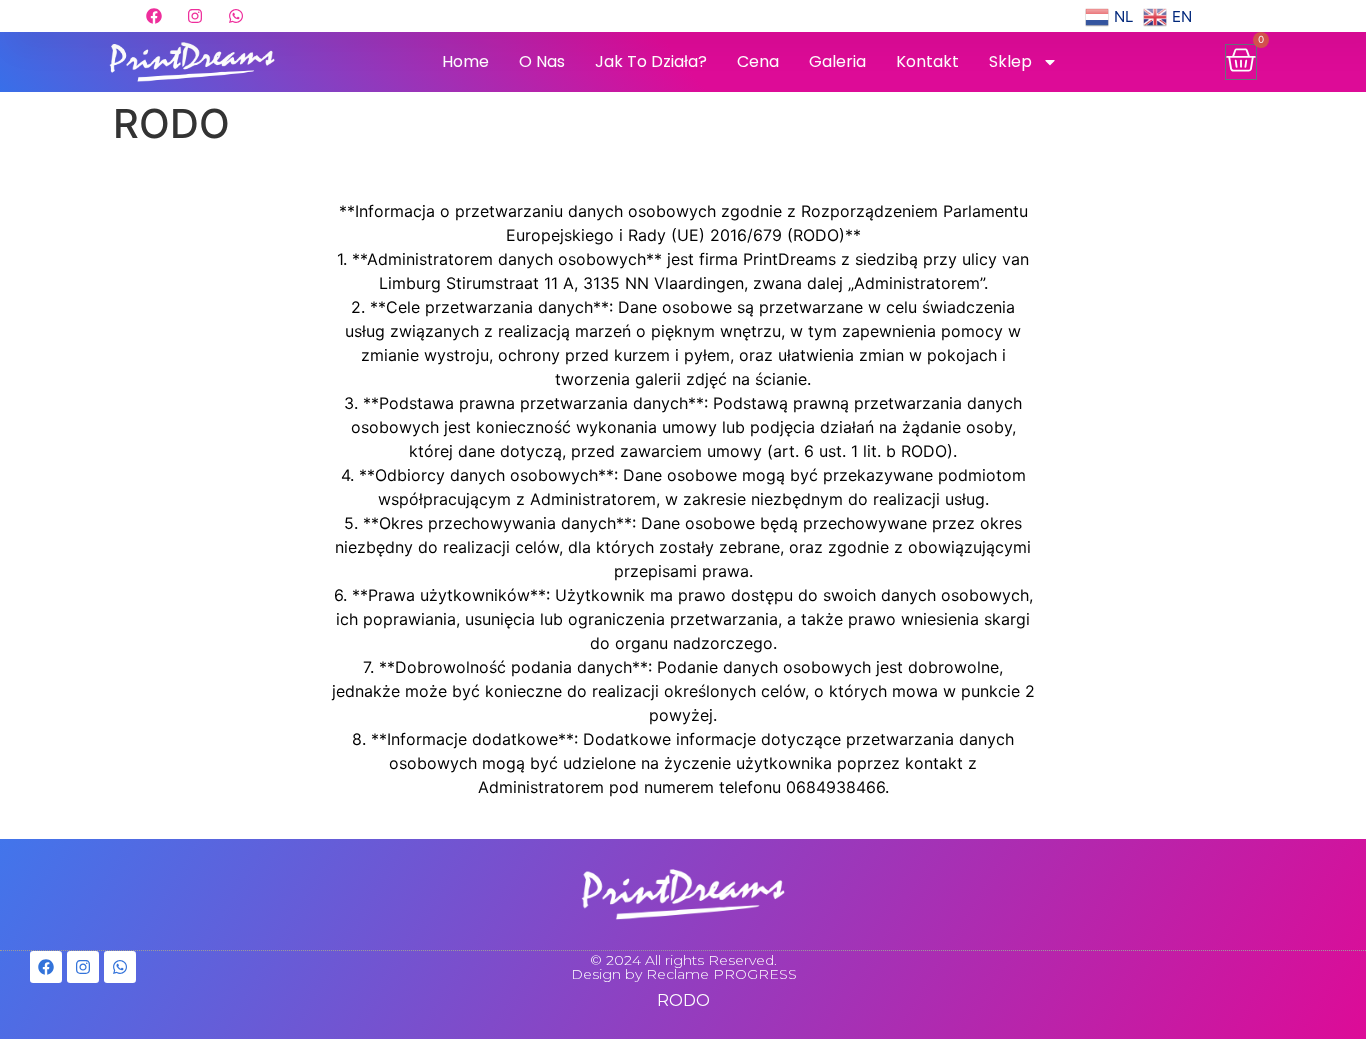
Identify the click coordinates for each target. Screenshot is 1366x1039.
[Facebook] (154, 16)
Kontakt (927, 61)
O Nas (542, 61)
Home (465, 61)
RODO (683, 1000)
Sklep (1010, 61)
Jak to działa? (651, 61)
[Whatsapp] (236, 16)
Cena (758, 61)
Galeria (837, 61)
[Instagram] (195, 16)
